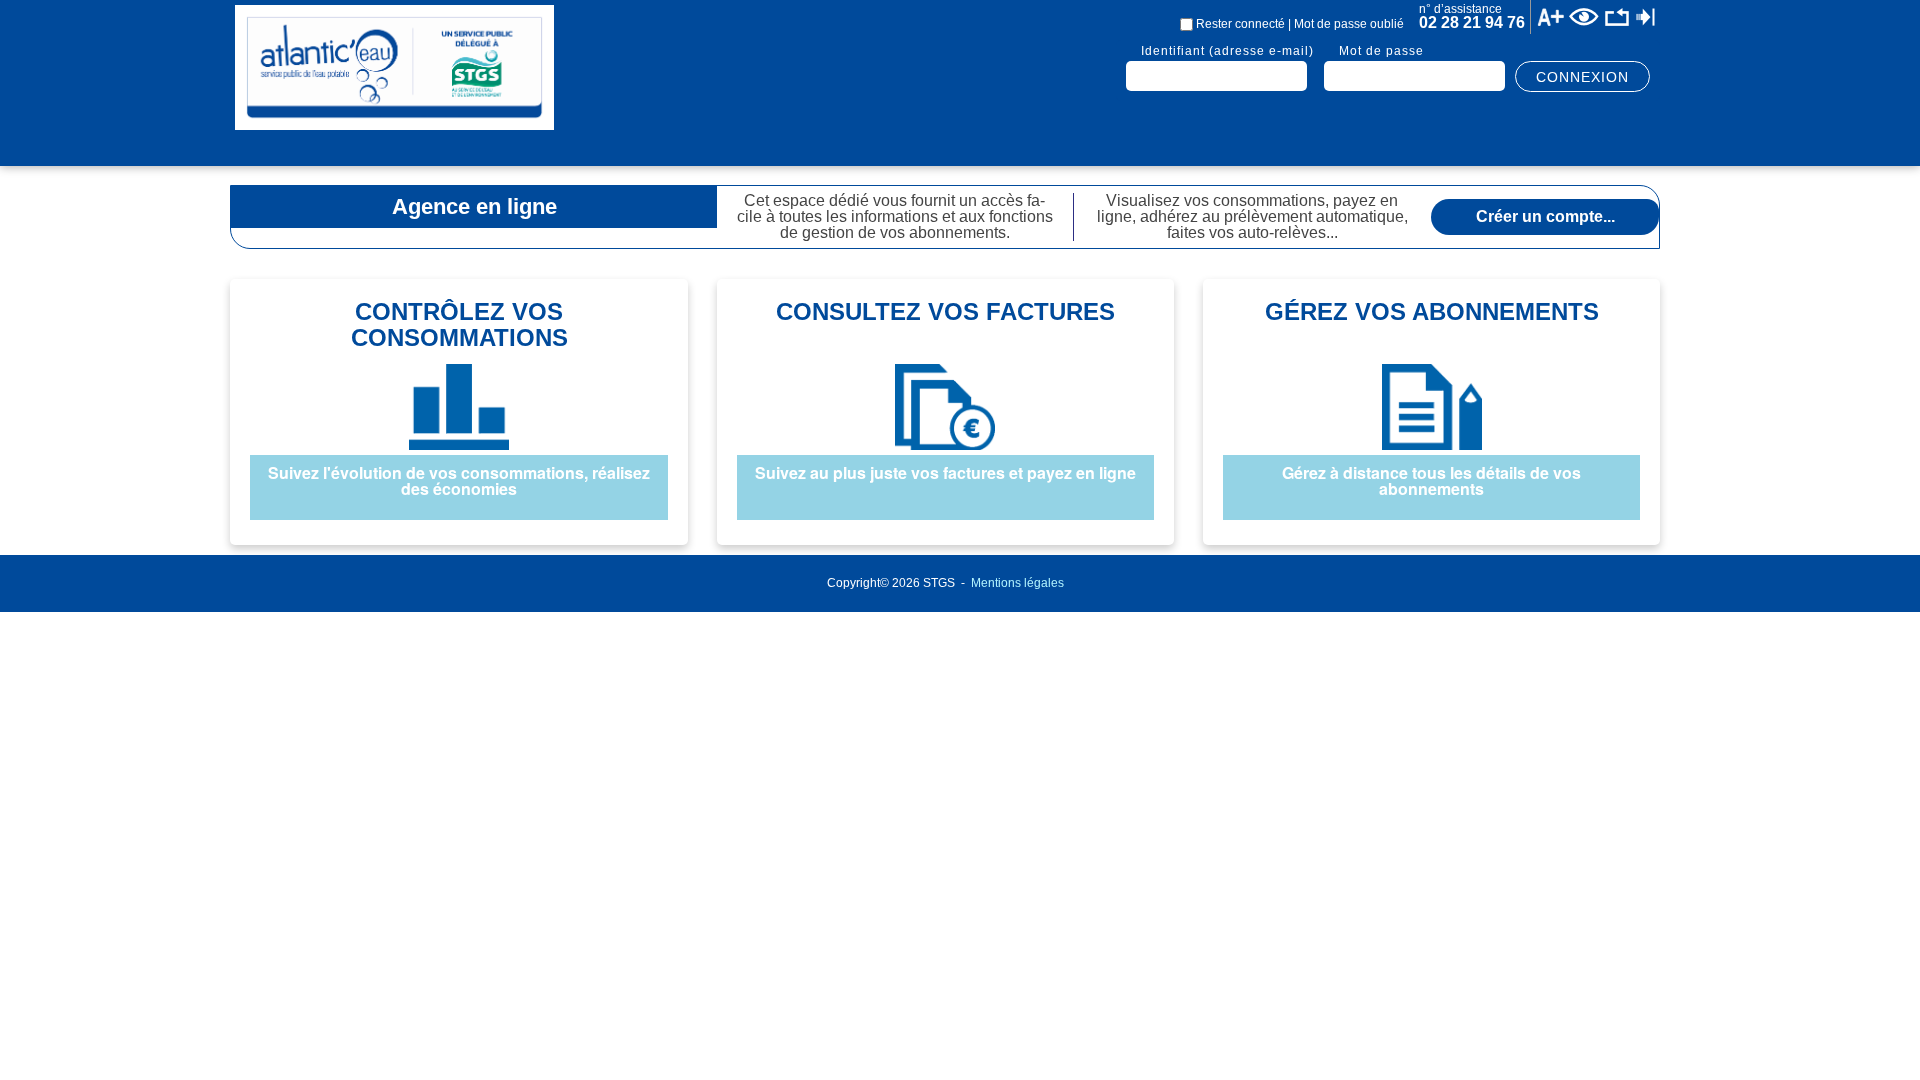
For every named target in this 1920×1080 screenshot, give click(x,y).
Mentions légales (1017, 583)
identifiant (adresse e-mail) (1227, 51)
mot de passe (1381, 51)
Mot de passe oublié (1349, 24)
